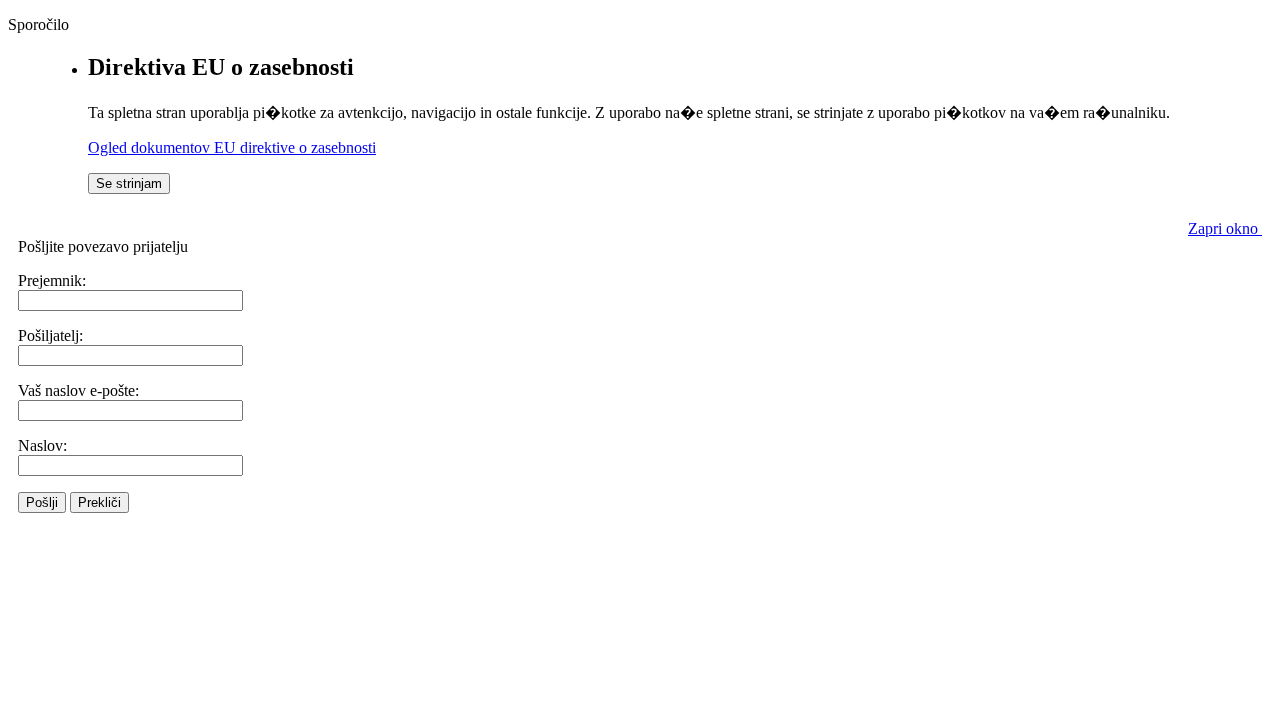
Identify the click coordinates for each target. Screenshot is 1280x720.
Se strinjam (129, 183)
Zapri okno (1225, 228)
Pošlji (42, 502)
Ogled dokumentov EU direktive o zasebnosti (232, 147)
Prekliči (99, 502)
